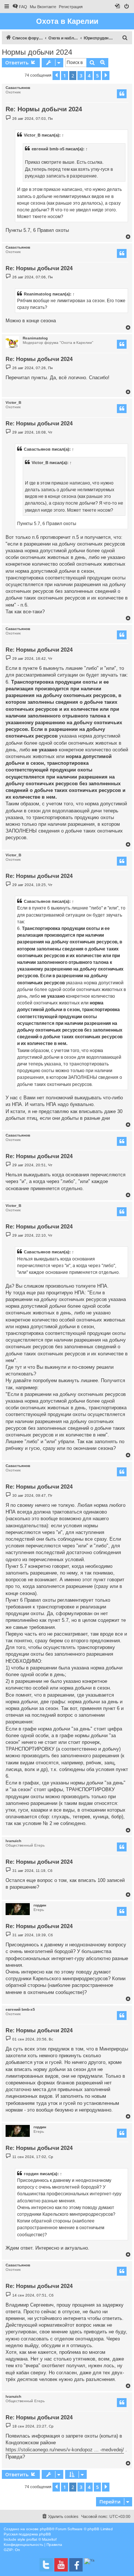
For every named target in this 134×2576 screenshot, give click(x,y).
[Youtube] (61, 2565)
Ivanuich (13, 1841)
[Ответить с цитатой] (122, 94)
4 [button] (89, 76)
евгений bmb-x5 (48, 149)
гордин (40, 1905)
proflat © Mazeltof (42, 2539)
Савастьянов (18, 88)
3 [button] (81, 76)
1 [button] (65, 76)
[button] (56, 76)
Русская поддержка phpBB (27, 2534)
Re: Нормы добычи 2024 (44, 109)
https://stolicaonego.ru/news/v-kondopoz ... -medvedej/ (65, 2450)
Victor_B (32, 135)
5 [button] (97, 76)
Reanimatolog (38, 294)
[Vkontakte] (46, 2565)
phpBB (46, 2529)
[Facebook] (76, 2565)
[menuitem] (20, 7)
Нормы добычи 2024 (37, 52)
